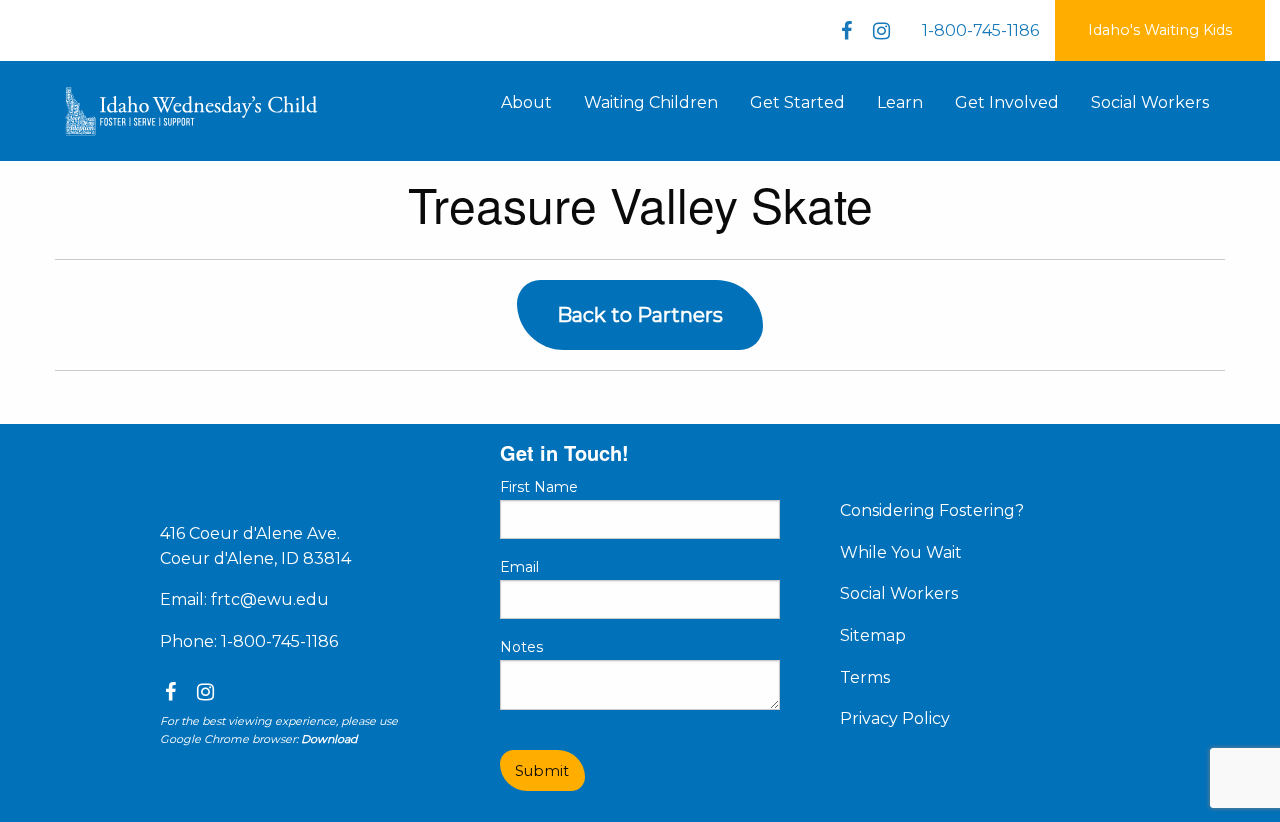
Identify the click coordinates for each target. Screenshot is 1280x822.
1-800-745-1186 (980, 30)
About (526, 102)
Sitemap (873, 635)
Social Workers (1150, 102)
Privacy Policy (895, 718)
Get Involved (1007, 102)
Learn (900, 102)
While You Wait (901, 552)
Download (329, 739)
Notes (521, 647)
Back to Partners (640, 315)
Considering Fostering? (932, 510)
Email (519, 567)
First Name (539, 487)
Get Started (797, 102)
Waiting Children (651, 102)
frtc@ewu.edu (270, 599)
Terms (865, 677)
